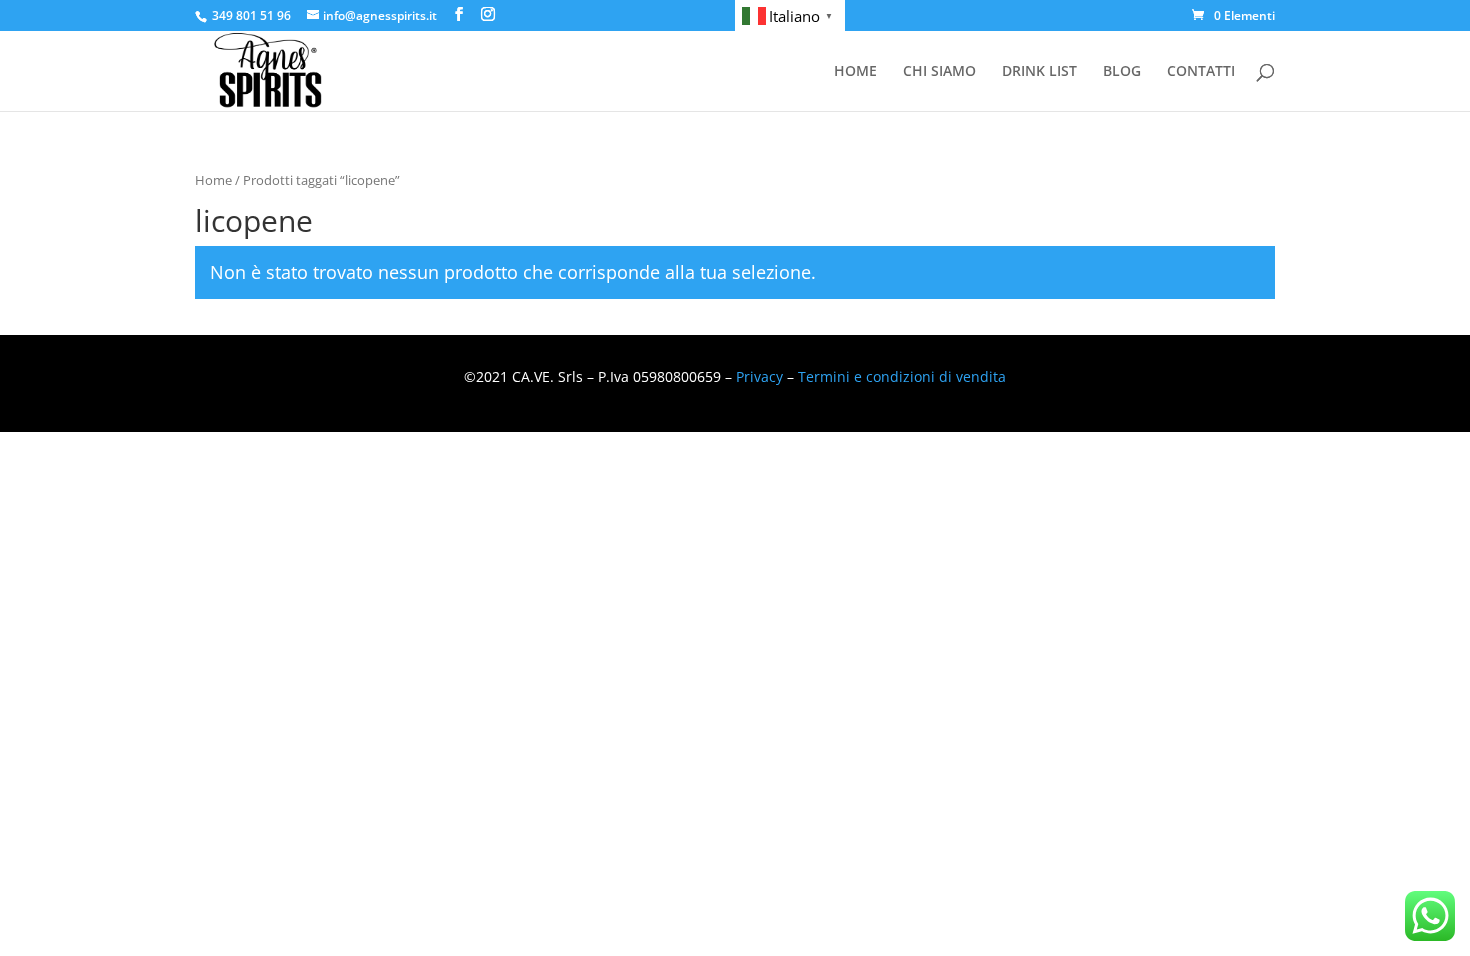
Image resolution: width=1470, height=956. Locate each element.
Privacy (759, 376)
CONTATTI (1201, 72)
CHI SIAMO (939, 72)
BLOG (1122, 72)
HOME (855, 72)
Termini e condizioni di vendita (902, 376)
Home (213, 180)
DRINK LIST (1039, 72)
